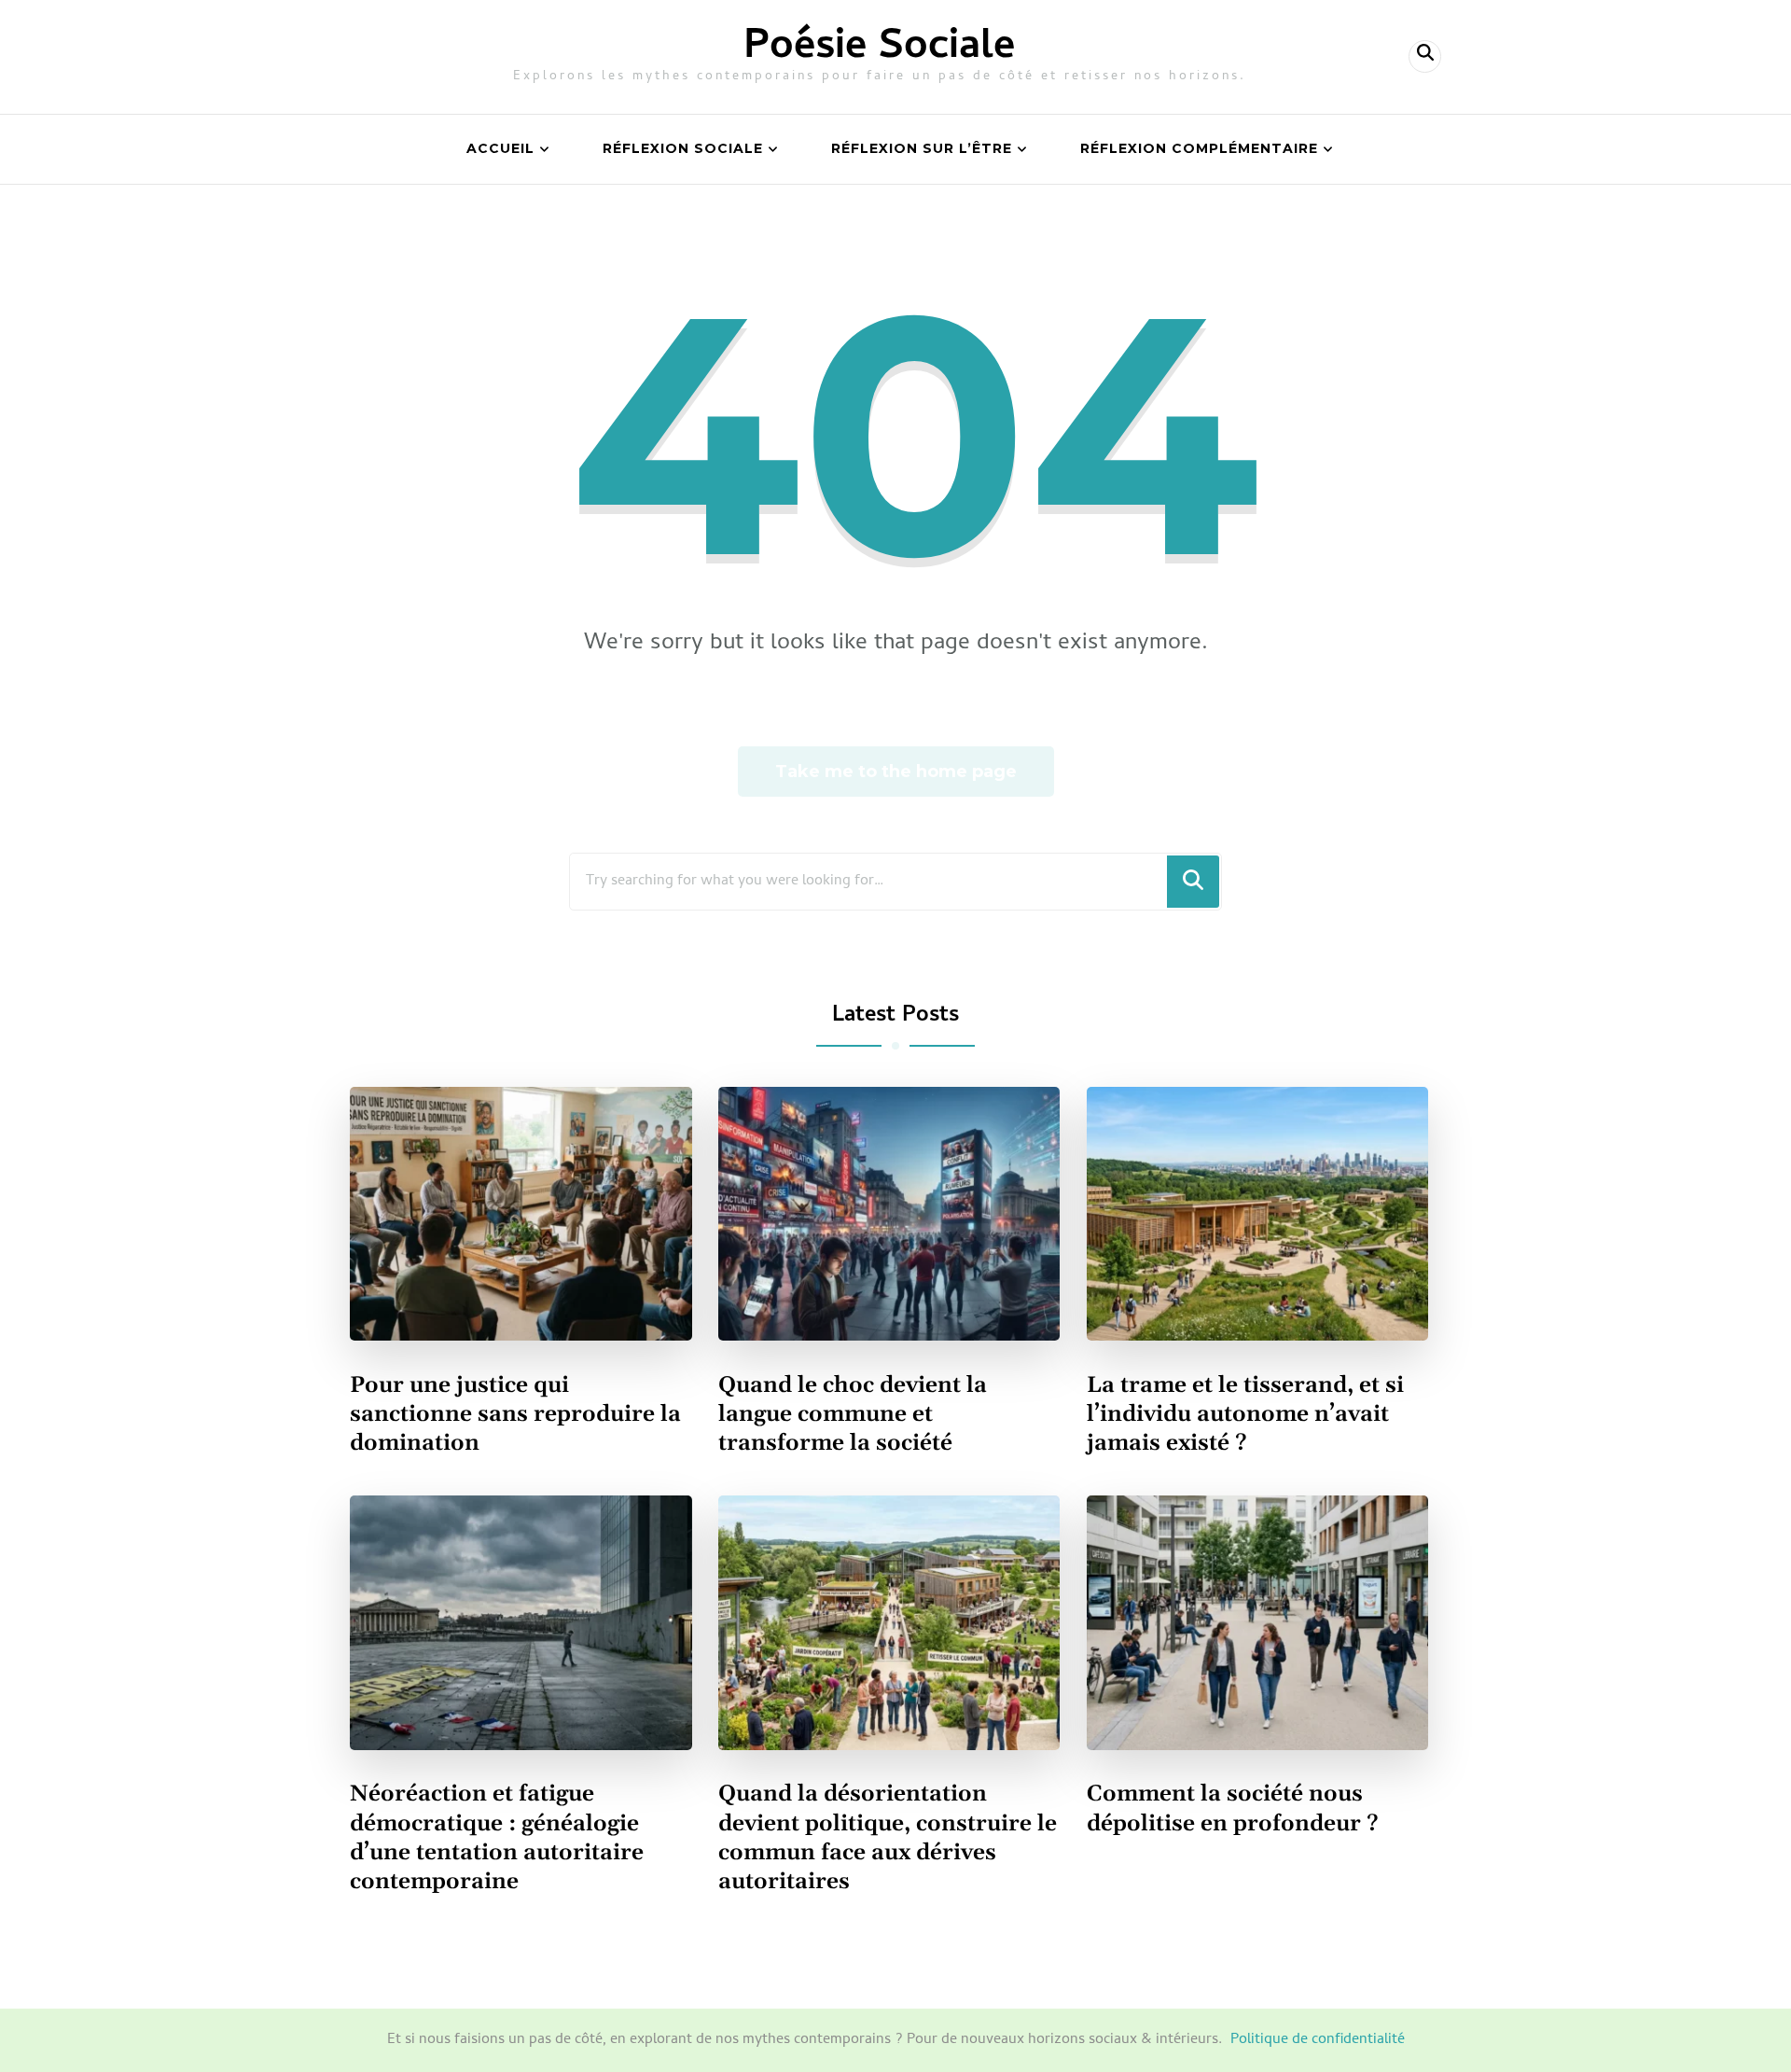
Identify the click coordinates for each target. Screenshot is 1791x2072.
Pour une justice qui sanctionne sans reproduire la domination (515, 1414)
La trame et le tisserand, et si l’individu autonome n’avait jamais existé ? (1245, 1414)
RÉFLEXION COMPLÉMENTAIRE (1199, 148)
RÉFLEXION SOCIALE (683, 148)
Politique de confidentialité (1318, 2040)
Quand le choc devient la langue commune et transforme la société (853, 1414)
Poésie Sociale (879, 49)
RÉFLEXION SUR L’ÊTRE (922, 148)
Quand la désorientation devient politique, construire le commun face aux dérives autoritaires (888, 1837)
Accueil (500, 148)
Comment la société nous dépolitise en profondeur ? (1233, 1808)
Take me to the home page (896, 772)
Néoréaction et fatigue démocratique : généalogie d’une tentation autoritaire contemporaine (497, 1837)
